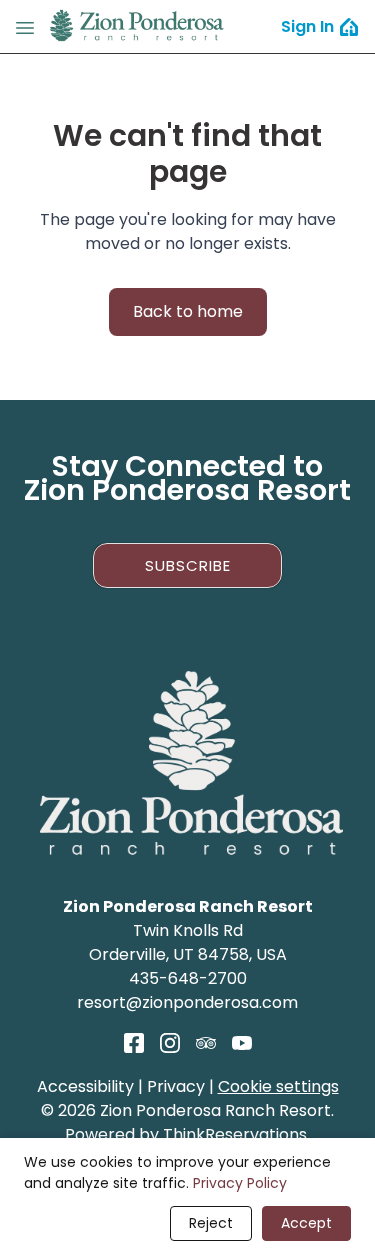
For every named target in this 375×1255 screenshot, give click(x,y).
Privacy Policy (240, 1183)
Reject (211, 1223)
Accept (306, 1223)
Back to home (188, 311)
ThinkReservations (235, 1134)
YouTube (242, 1043)
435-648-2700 (188, 978)
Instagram (170, 1043)
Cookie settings (278, 1086)
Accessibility (85, 1086)
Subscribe (188, 565)
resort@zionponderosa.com (187, 1002)
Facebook (134, 1043)
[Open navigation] (25, 27)
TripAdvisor (206, 1043)
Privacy (176, 1086)
